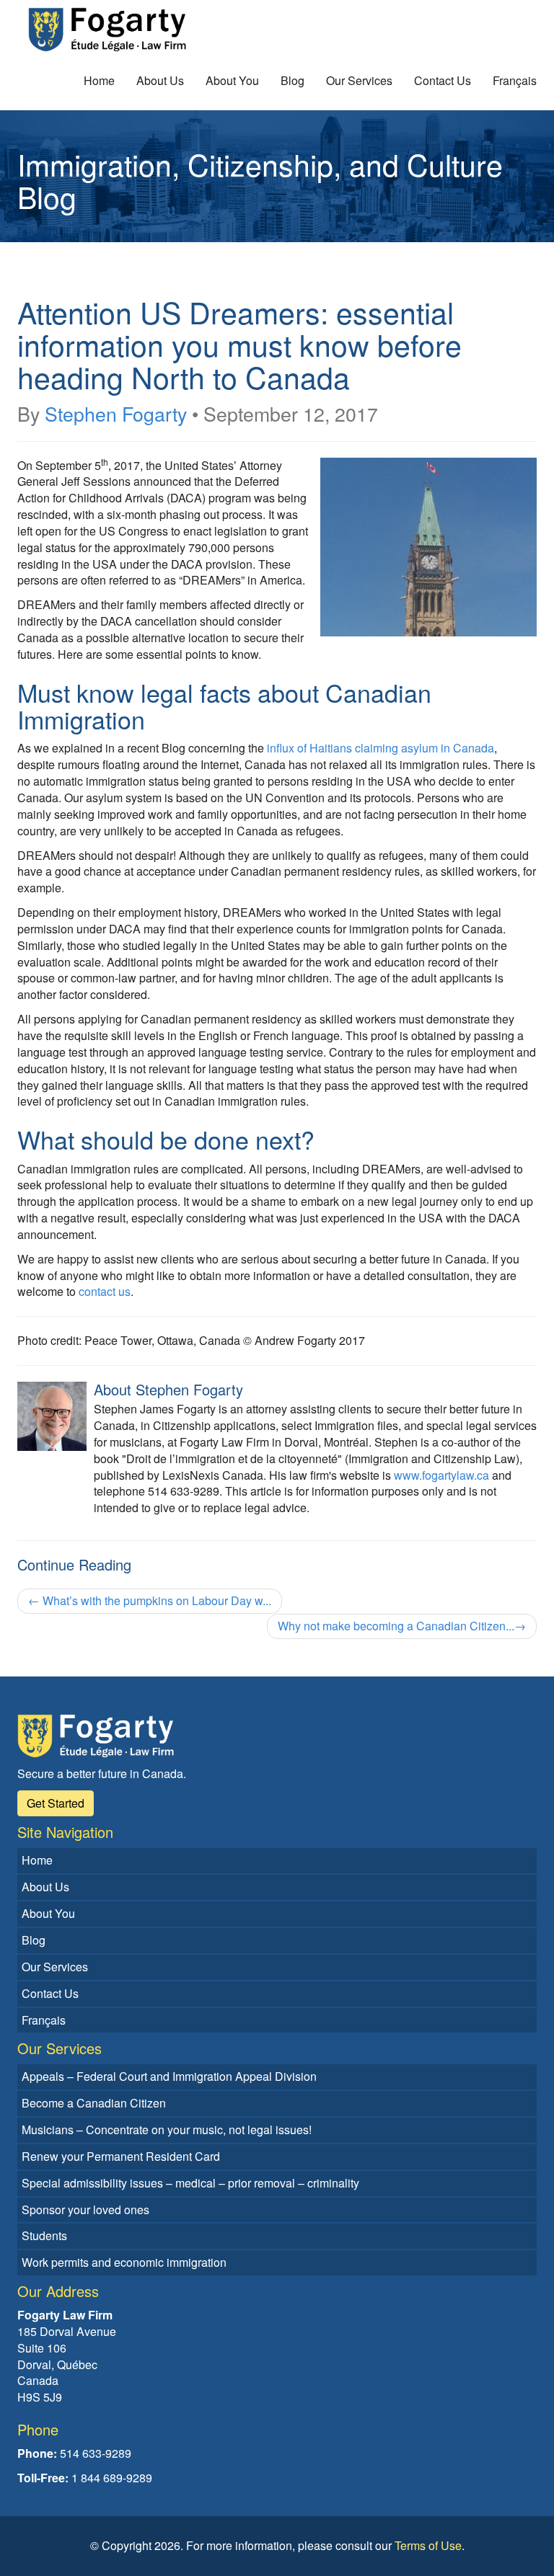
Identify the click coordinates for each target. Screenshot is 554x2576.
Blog (293, 80)
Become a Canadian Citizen (94, 2103)
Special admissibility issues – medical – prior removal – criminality (190, 2183)
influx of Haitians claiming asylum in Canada (381, 748)
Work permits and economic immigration (124, 2262)
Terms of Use (428, 2545)
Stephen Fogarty (116, 413)
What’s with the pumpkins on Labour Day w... (150, 1600)
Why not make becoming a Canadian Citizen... (402, 1626)
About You (232, 80)
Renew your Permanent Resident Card (121, 2156)
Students (44, 2235)
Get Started (56, 1803)
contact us (105, 1291)
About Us (160, 80)
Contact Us (443, 80)
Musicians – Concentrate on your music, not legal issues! (167, 2129)
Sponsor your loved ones (85, 2209)
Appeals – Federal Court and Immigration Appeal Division (169, 2076)
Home (99, 80)
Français (515, 80)
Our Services (359, 80)
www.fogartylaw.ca (441, 1475)
